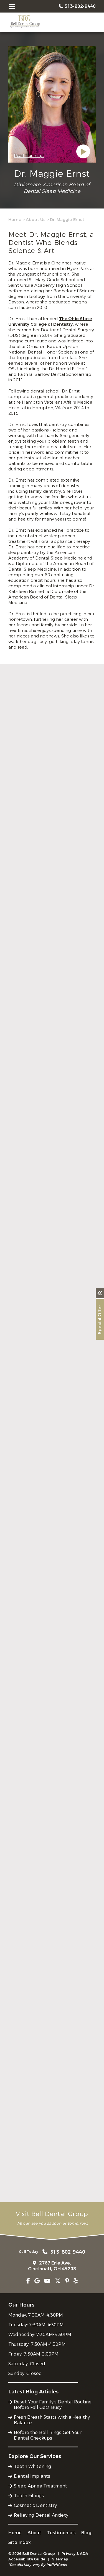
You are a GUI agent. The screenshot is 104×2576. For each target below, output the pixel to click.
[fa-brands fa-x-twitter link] (58, 2281)
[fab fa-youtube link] (47, 2281)
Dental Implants (32, 2476)
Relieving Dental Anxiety (41, 2515)
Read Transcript (29, 156)
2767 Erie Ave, (52, 2266)
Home (15, 220)
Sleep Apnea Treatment (40, 2486)
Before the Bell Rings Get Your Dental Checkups (48, 2435)
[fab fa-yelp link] (76, 2281)
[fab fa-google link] (37, 2281)
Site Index (20, 2542)
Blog (86, 2533)
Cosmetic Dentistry (35, 2505)
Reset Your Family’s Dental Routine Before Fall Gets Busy (53, 2405)
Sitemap (60, 2559)
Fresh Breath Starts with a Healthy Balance (52, 2420)
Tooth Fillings (29, 2496)
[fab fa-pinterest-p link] (67, 2281)
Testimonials (61, 2533)
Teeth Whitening (32, 2466)
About (35, 2533)
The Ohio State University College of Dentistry (50, 322)
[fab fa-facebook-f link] (28, 2281)
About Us (36, 220)
